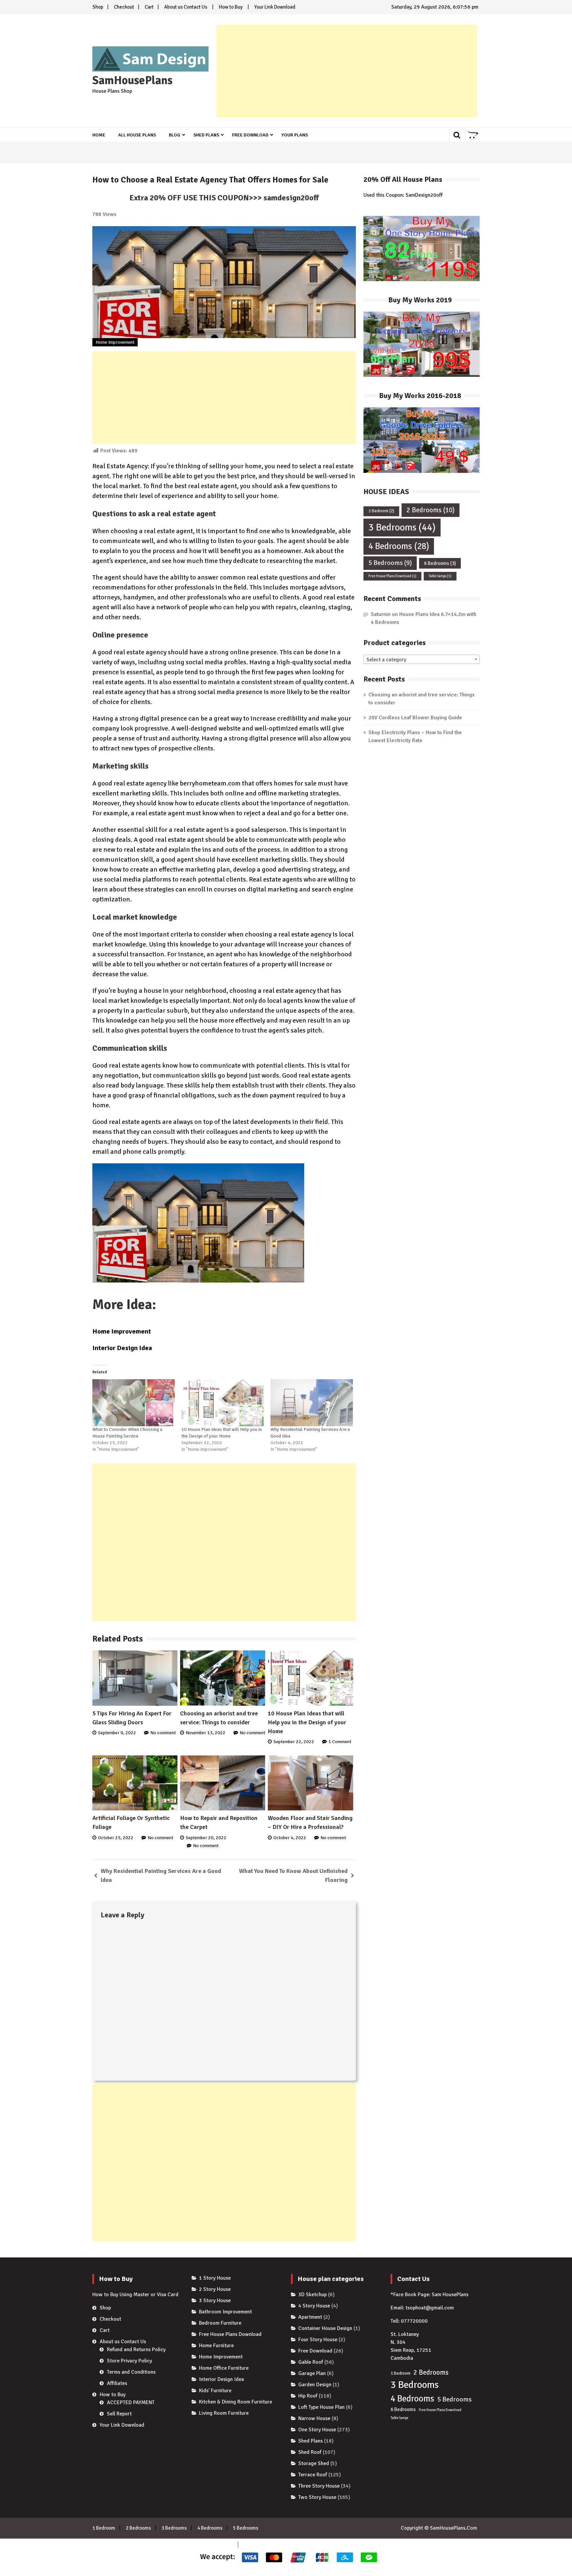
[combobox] (422, 659)
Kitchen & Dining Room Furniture (236, 2402)
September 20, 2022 (206, 1838)
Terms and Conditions (131, 2372)
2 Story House (215, 2289)
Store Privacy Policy (129, 2361)
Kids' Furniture (215, 2391)
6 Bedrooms (440, 563)
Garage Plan (312, 2373)
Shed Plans (206, 135)
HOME (99, 135)
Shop (98, 7)
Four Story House (318, 2340)
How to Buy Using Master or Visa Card (135, 2295)
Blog (175, 135)
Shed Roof (310, 2452)
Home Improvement (115, 342)
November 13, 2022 (206, 1733)
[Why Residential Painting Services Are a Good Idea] (312, 1403)
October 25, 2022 (116, 1838)
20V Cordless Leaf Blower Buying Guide (415, 718)
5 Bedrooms (390, 563)
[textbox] (422, 660)
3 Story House (215, 2300)
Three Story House (319, 2486)
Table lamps (440, 576)
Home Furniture (216, 2346)
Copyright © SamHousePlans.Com (439, 2528)
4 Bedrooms (399, 546)
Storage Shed (314, 2463)
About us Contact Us (186, 7)
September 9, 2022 (117, 1733)
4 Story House (314, 2306)
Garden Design (315, 2385)
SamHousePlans (132, 80)
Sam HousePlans (450, 2295)
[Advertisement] (347, 71)
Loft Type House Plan (321, 2407)
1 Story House (215, 2278)
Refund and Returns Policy (136, 2349)
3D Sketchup (312, 2295)
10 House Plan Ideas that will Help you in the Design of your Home (307, 1722)
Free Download (250, 135)
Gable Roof (311, 2362)
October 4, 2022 (290, 1838)
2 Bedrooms (430, 510)
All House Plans (137, 135)
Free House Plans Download (392, 576)
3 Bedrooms (402, 527)
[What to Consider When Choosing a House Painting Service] (134, 1403)
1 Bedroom (381, 511)
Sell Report (119, 2414)
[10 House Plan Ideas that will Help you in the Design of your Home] (223, 1403)
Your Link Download (275, 7)
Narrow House (314, 2418)
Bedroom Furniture (220, 2323)
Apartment (310, 2317)
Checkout (124, 7)
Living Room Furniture (224, 2413)
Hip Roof (308, 2396)
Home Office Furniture (224, 2368)
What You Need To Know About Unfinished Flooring (293, 1875)
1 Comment (340, 1742)
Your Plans (295, 135)
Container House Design (325, 2328)
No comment (163, 1733)
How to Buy (231, 7)
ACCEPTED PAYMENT (131, 2402)
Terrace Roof (313, 2475)
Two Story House (317, 2497)
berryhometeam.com (210, 783)
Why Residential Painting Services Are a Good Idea (161, 1875)
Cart (149, 7)
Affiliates (117, 2383)
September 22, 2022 (294, 1742)
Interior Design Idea (122, 1348)
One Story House (317, 2430)
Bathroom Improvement (225, 2312)
